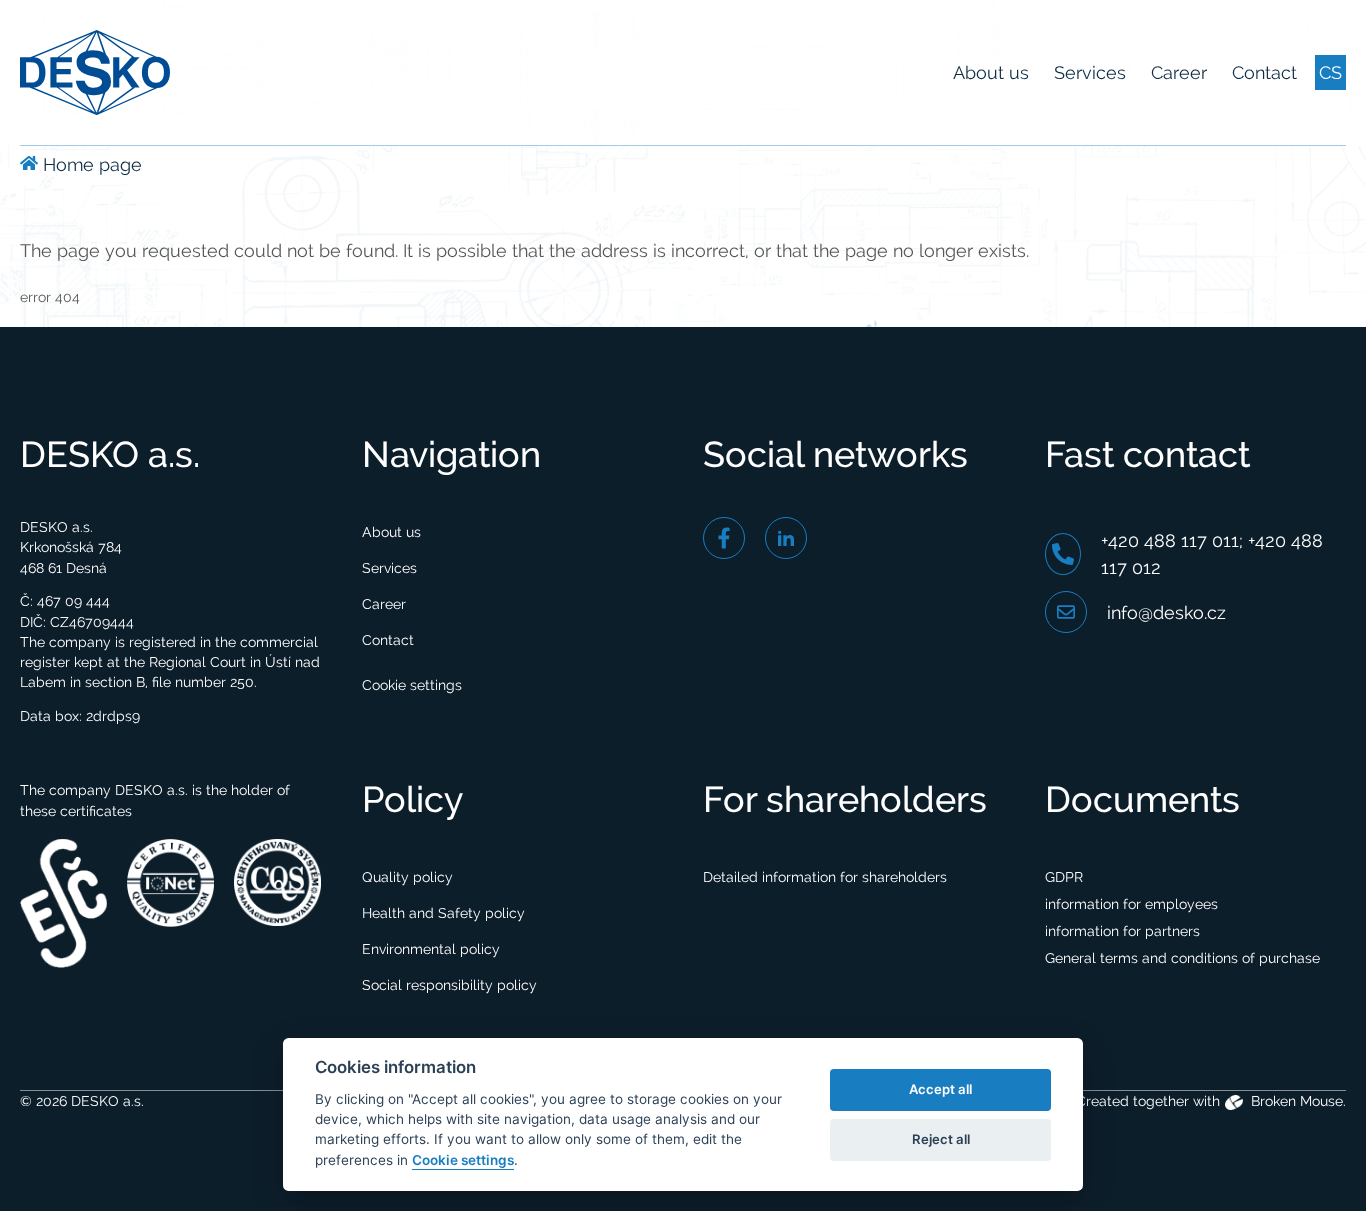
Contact (1264, 72)
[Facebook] (724, 538)
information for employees (1131, 904)
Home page (90, 164)
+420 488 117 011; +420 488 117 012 (1212, 554)
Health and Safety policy (443, 913)
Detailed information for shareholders (825, 877)
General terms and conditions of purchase (1182, 958)
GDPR (1064, 877)
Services (1090, 72)
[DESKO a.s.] (95, 70)
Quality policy (407, 877)
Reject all (941, 1139)
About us (991, 72)
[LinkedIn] (786, 538)
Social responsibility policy (449, 985)
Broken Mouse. (1296, 1101)
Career (1179, 72)
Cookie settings (412, 685)
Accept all (940, 1089)
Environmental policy (431, 949)
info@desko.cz (1166, 612)
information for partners (1122, 931)
